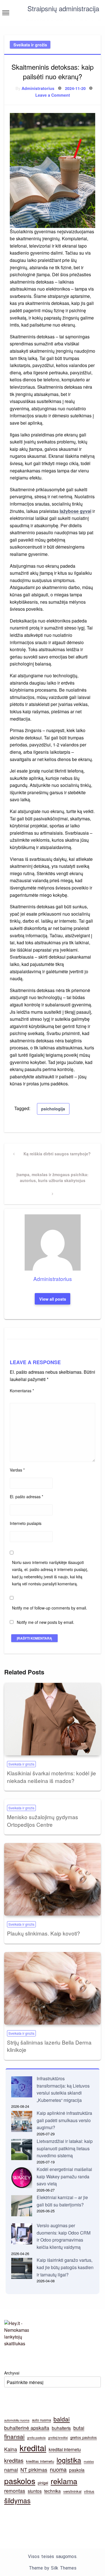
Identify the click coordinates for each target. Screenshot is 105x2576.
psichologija (53, 1109)
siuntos (35, 2491)
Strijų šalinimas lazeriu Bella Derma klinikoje (49, 2046)
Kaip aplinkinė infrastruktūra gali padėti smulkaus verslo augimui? (64, 2120)
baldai (62, 2419)
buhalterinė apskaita (27, 2428)
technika (53, 2491)
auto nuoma (41, 2420)
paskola (77, 2470)
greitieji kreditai (58, 2438)
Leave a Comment (53, 95)
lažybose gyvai (75, 511)
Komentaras (22, 1391)
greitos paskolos (84, 2437)
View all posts (53, 1299)
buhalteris (61, 2428)
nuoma (58, 2469)
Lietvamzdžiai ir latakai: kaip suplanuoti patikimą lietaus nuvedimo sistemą (65, 2148)
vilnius (89, 2491)
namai (11, 2470)
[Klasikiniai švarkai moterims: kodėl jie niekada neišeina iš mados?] (53, 1719)
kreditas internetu (40, 2461)
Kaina (11, 2449)
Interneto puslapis (26, 1523)
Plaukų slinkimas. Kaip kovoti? (44, 1933)
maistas (89, 2461)
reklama (64, 2481)
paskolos (20, 2481)
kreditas (14, 2460)
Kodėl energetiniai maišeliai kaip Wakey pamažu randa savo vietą (64, 2176)
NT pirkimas (34, 2470)
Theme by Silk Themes (53, 2568)
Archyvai (12, 2373)
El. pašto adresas (26, 1497)
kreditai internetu (65, 2449)
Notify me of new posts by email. (46, 1622)
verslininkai (72, 2491)
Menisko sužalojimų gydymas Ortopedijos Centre (43, 1821)
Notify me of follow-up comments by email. (50, 1608)
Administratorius (38, 88)
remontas (15, 2491)
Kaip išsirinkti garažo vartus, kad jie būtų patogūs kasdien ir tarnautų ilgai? (65, 2267)
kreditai (33, 2448)
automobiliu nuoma (17, 2420)
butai (79, 2428)
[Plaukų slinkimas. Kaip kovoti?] (53, 1879)
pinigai (43, 2483)
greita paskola (36, 2438)
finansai (14, 2436)
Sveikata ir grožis (30, 45)
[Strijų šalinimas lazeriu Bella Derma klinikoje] (53, 1988)
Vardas (17, 1470)
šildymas (17, 2500)
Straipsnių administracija (63, 8)
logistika (69, 2460)
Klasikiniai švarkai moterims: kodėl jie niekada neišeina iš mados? (52, 1777)
